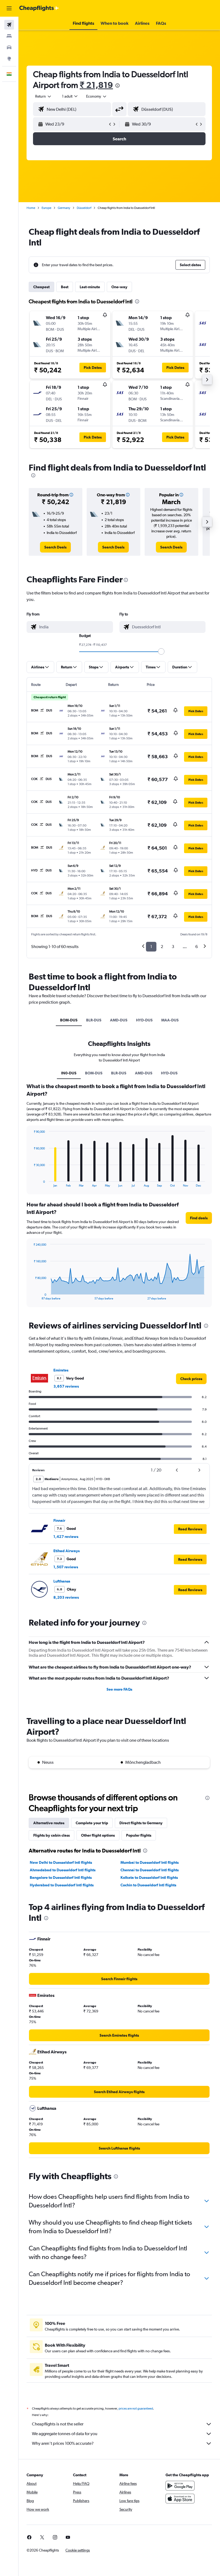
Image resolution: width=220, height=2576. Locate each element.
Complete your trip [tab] (92, 1823)
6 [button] (197, 947)
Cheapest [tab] (41, 287)
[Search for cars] (9, 47)
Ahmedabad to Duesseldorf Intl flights (63, 1870)
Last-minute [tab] (90, 287)
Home (31, 208)
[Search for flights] (9, 25)
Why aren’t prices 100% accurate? (63, 2443)
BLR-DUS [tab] (94, 1020)
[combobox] (97, 96)
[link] (55, 547)
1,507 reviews (66, 1567)
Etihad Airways (67, 1551)
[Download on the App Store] (180, 2499)
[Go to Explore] (9, 59)
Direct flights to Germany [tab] (141, 1823)
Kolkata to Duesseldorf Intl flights (149, 1877)
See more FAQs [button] (119, 1689)
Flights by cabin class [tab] (52, 1835)
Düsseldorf (84, 208)
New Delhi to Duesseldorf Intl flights (61, 1862)
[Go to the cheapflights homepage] (39, 8)
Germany (64, 208)
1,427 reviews (66, 1537)
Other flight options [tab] (98, 1835)
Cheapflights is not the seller (58, 2424)
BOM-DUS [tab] (69, 1020)
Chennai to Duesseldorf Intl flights (150, 1870)
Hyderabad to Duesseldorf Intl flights (62, 1885)
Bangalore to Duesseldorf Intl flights (61, 1877)
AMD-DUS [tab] (119, 1020)
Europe (46, 208)
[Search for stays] (9, 36)
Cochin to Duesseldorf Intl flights (148, 1885)
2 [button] (162, 947)
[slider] (161, 651)
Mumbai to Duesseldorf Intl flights (150, 1862)
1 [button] (151, 947)
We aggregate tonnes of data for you (65, 2434)
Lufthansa (62, 1581)
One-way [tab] (119, 287)
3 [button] (173, 947)
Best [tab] (65, 287)
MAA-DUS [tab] (170, 1020)
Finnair (59, 1520)
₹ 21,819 (96, 85)
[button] (9, 8)
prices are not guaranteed (136, 2408)
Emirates (61, 1370)
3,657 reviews (66, 1386)
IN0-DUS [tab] (69, 1073)
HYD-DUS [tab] (144, 1020)
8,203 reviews (66, 1597)
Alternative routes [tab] (49, 1823)
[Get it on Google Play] (180, 2486)
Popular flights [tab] (139, 1835)
